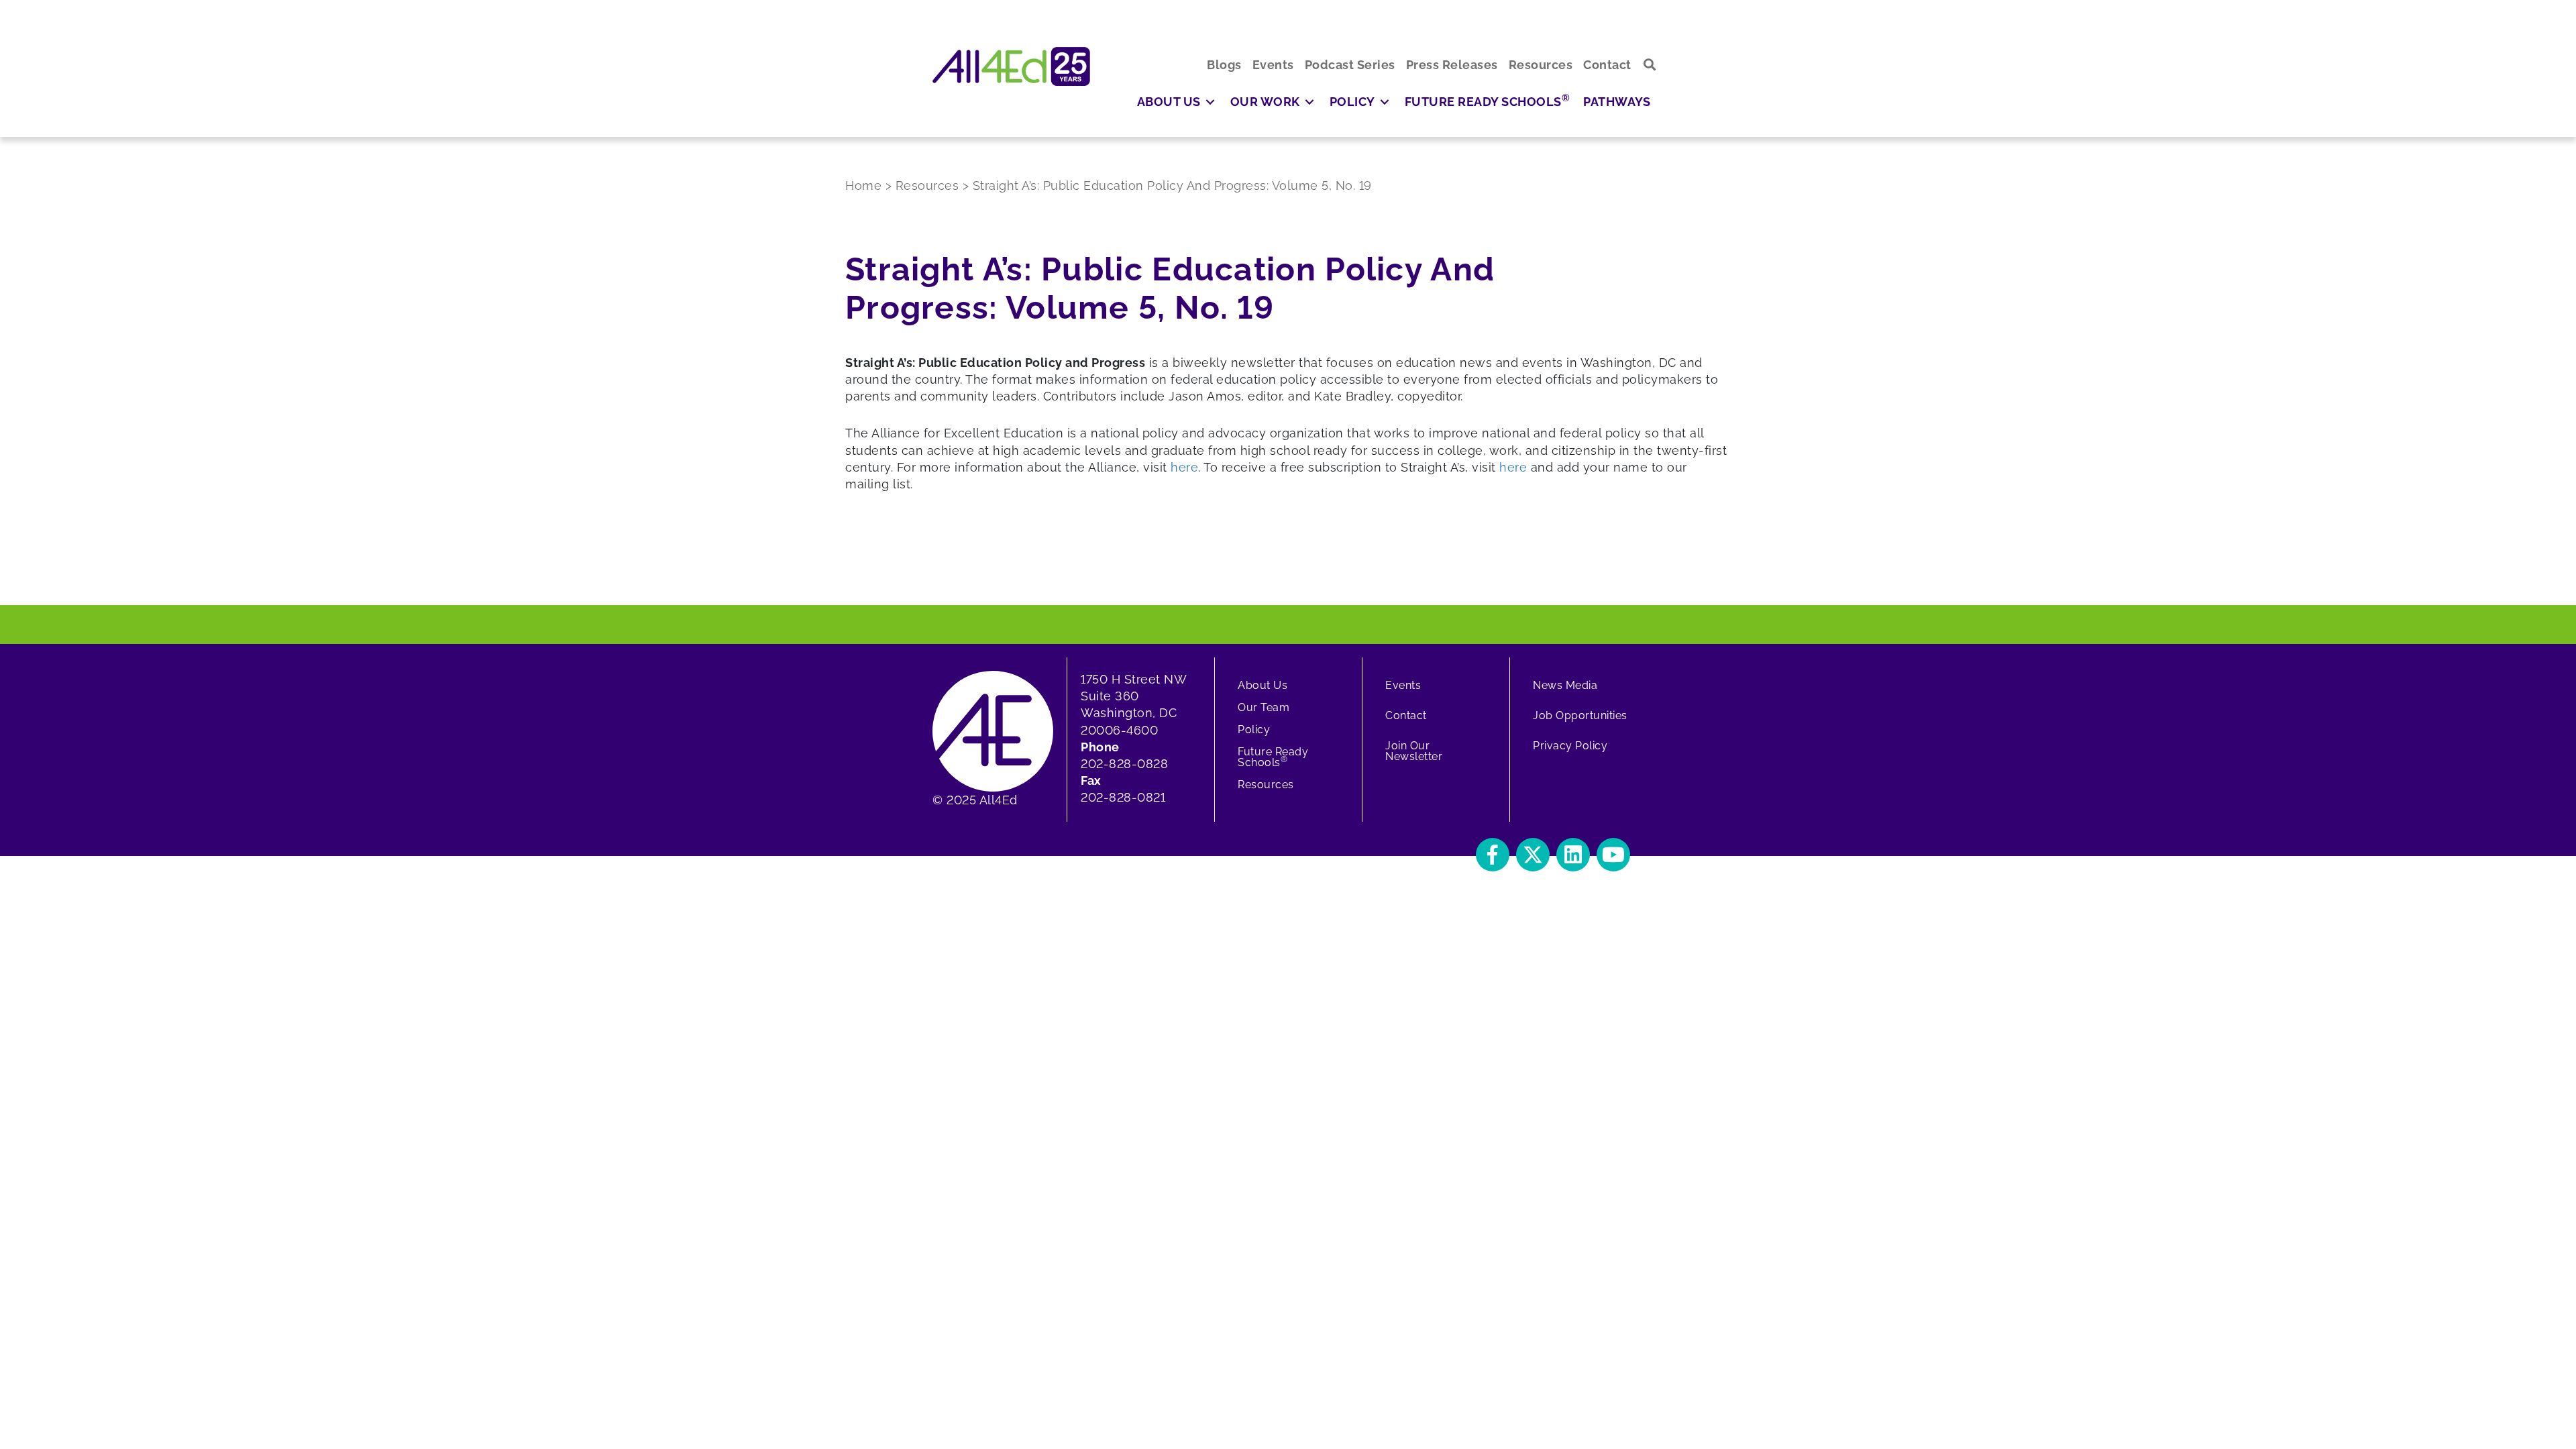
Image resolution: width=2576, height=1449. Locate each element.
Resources (1266, 785)
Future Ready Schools (1273, 757)
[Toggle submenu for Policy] (1385, 102)
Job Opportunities (1580, 715)
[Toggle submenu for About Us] (1210, 102)
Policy (1254, 730)
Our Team (1264, 707)
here (1184, 467)
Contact (1406, 715)
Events (1403, 685)
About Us (1263, 685)
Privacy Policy (1570, 746)
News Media (1565, 685)
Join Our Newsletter (1414, 751)
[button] (1650, 65)
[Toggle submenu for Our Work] (1309, 102)
